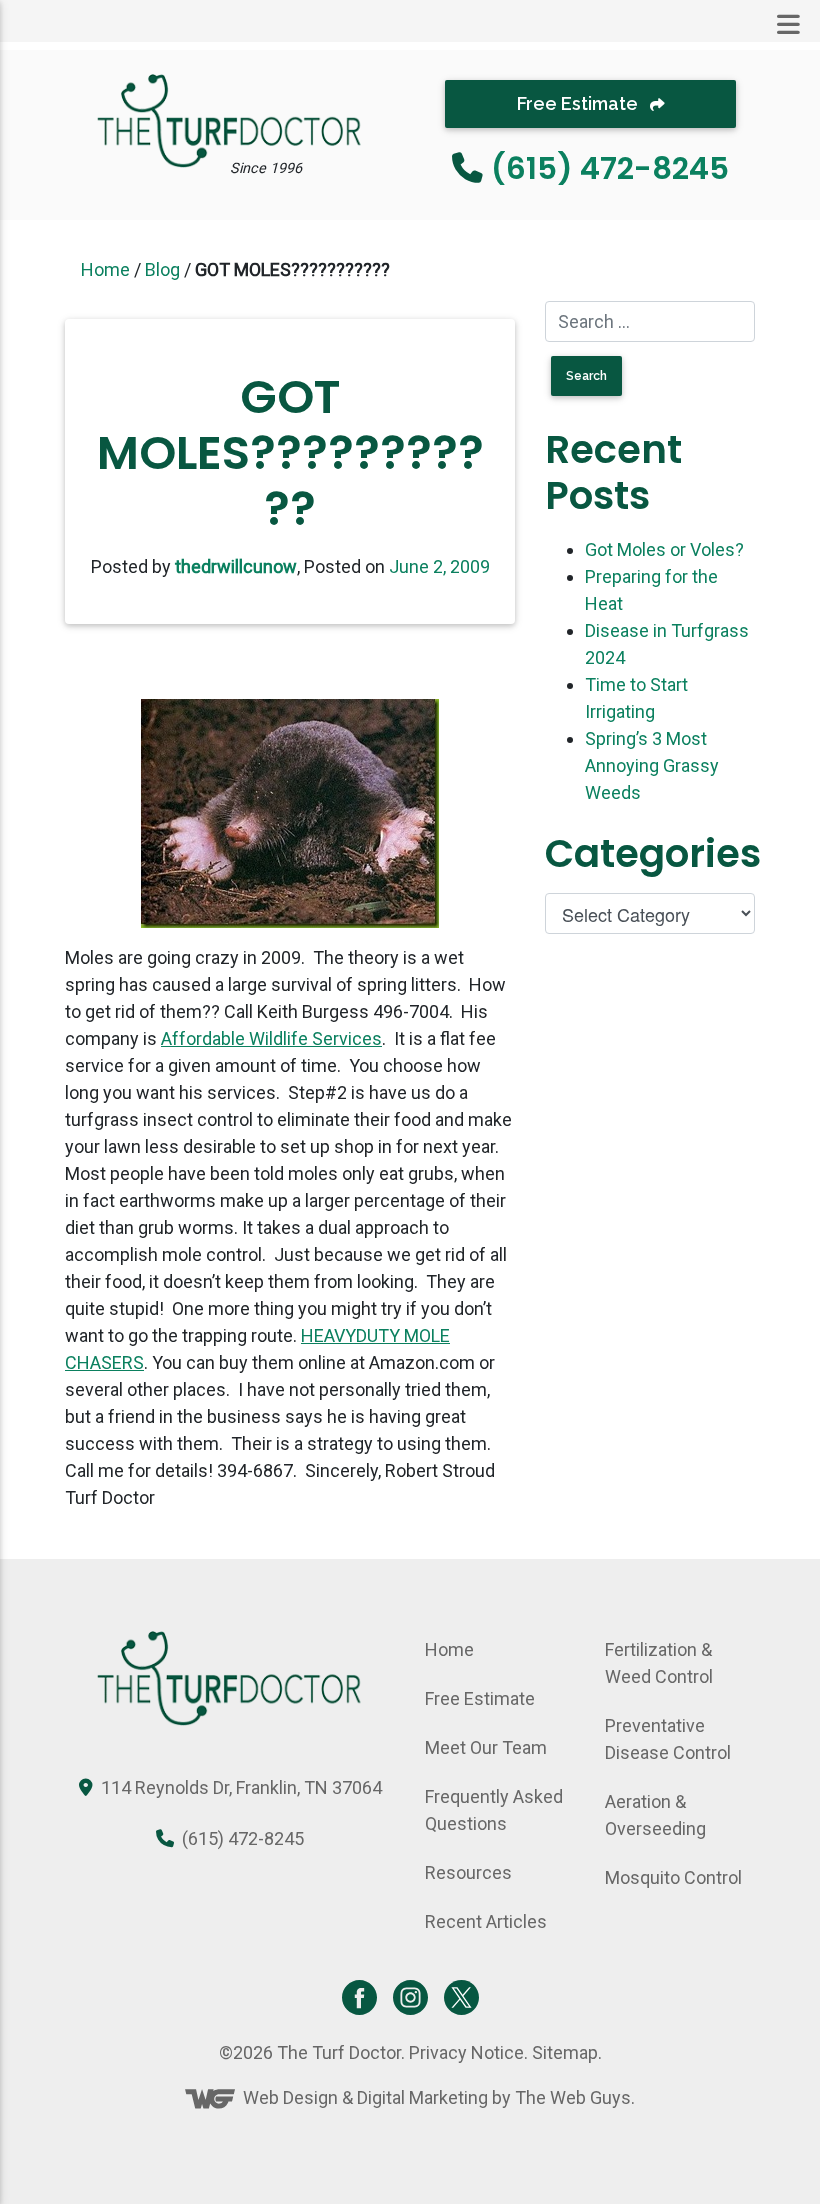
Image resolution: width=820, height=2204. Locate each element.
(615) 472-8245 (610, 168)
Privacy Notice (466, 2052)
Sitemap (565, 2052)
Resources (468, 1872)
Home (105, 269)
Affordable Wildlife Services (271, 1038)
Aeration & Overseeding (655, 1815)
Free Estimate (579, 103)
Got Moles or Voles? (664, 549)
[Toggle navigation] (788, 25)
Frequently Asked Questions (494, 1810)
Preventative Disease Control (668, 1739)
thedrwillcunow (236, 566)
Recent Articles (486, 1921)
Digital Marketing (422, 2097)
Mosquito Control (673, 1877)
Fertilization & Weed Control (659, 1663)
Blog (162, 269)
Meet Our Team (486, 1747)
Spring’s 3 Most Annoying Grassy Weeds (652, 765)
